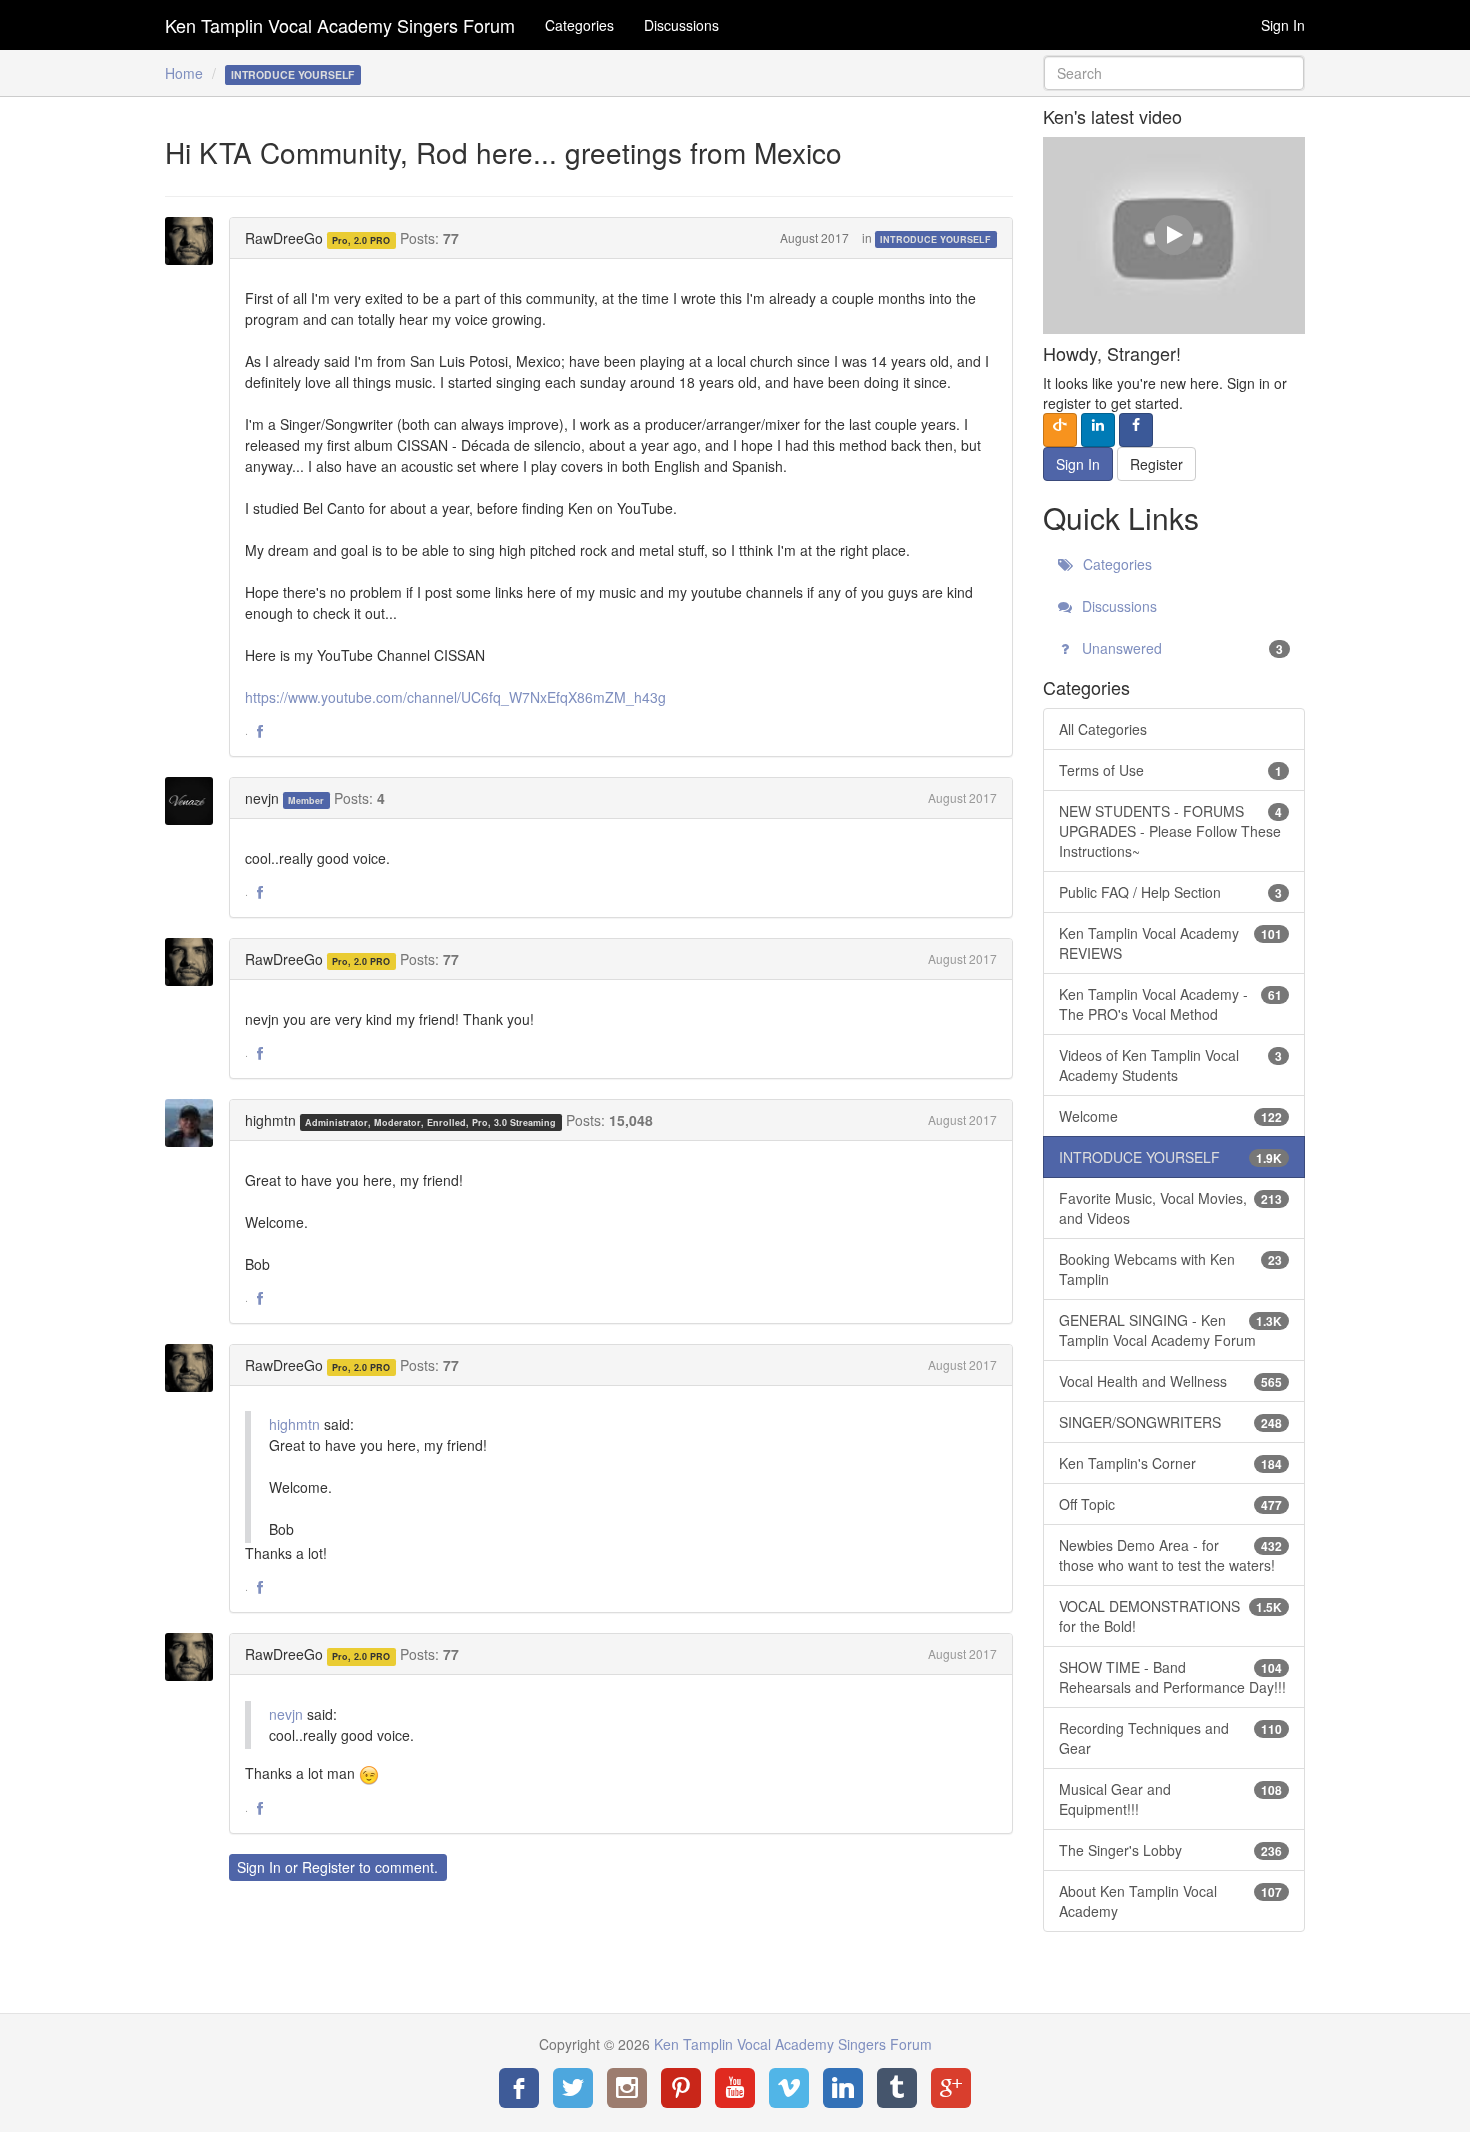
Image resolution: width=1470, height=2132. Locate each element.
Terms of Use (1171, 770)
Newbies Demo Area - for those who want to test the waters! (1171, 1555)
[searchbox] (1174, 73)
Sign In (1283, 25)
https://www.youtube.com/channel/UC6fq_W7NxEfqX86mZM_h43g (455, 697)
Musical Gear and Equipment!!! (1171, 1799)
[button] (260, 732)
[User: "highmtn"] (195, 1123)
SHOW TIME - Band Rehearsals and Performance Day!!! (1172, 1677)
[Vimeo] (789, 2088)
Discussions (681, 25)
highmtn (270, 1120)
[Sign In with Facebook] (1136, 430)
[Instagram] (627, 2088)
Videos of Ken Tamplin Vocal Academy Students (1171, 1065)
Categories (579, 25)
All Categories (1103, 729)
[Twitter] (573, 2088)
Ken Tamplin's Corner (1171, 1463)
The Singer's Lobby (1171, 1850)
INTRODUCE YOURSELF (935, 239)
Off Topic (1171, 1504)
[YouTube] (735, 2088)
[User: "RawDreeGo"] (195, 241)
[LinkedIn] (843, 2088)
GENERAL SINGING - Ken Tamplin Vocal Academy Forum (1171, 1330)
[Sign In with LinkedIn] (1098, 430)
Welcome (1171, 1116)
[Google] (951, 2088)
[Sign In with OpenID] (1060, 430)
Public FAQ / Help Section (1171, 892)
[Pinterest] (681, 2088)
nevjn (262, 798)
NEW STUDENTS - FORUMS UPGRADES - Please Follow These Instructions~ (1171, 831)
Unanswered (1181, 648)
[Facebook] (519, 2088)
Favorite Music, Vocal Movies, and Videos (1171, 1208)
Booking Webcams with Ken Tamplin (1171, 1269)
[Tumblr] (897, 2088)
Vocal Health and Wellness (1171, 1381)
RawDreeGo (284, 238)
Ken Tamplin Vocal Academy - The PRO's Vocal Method (1171, 1004)
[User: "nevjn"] (195, 801)
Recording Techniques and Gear (1171, 1738)
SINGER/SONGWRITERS (1171, 1422)
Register (328, 1867)
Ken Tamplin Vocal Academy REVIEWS (1171, 943)
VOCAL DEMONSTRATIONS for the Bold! (1171, 1616)
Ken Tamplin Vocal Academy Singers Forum (340, 25)
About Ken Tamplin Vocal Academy (1171, 1901)
